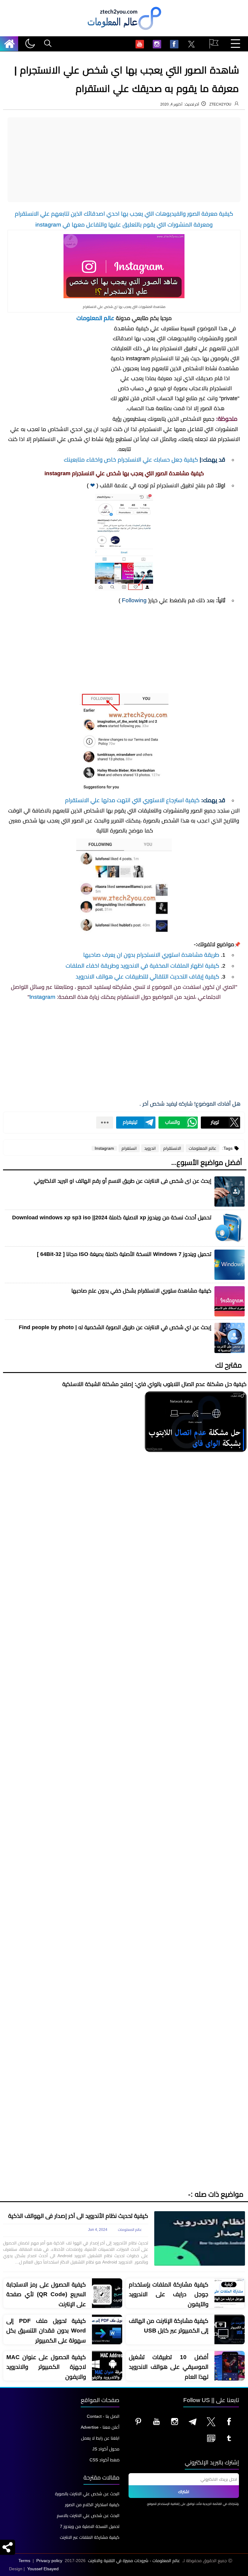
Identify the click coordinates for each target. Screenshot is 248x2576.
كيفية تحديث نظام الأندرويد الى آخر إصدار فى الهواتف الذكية (78, 2216)
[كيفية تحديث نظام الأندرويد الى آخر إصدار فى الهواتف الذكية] (200, 2238)
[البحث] (48, 44)
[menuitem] (191, 45)
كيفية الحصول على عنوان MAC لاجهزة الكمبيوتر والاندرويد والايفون (46, 2367)
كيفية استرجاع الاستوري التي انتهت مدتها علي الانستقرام (132, 800)
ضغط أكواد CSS (104, 2460)
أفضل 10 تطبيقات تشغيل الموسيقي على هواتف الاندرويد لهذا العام (169, 2367)
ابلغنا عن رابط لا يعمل (100, 2438)
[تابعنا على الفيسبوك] (229, 2421)
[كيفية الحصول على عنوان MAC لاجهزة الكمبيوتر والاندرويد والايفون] (107, 2366)
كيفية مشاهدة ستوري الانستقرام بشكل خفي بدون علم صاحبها (141, 1291)
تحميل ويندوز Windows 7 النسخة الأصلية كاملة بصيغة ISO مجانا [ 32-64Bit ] (124, 1254)
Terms (24, 2561)
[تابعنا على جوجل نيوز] (211, 2438)
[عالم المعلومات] (11, 44)
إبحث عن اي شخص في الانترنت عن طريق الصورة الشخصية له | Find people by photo (115, 1327)
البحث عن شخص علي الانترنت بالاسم (88, 2516)
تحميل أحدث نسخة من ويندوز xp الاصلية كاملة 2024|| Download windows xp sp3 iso (112, 1218)
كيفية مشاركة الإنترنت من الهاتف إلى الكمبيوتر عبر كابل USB (169, 2326)
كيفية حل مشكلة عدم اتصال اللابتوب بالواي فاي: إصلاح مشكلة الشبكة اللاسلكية (154, 1384)
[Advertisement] (124, 160)
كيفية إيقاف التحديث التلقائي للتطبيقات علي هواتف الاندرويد (147, 977)
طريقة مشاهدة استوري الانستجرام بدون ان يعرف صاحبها (151, 955)
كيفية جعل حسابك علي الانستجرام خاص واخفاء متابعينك (131, 460)
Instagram (42, 997)
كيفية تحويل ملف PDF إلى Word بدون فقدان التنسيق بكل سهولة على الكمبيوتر (46, 2331)
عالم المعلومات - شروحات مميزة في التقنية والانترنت (134, 2561)
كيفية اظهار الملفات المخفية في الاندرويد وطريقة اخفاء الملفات (142, 966)
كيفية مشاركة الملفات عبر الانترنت (90, 2537)
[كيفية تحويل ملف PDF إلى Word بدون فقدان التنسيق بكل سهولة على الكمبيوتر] (107, 2330)
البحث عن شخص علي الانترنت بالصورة (87, 2494)
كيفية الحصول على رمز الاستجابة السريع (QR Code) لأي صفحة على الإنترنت (46, 2294)
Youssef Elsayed (43, 2569)
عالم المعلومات (95, 318)
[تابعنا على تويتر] (211, 2421)
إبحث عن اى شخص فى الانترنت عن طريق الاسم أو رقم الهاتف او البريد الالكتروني (123, 1181)
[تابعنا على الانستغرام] (175, 2421)
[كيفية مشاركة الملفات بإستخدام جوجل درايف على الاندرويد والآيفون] (230, 2293)
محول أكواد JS (106, 2449)
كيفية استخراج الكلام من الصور (92, 2505)
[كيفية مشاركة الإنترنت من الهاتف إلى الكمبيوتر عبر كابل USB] (230, 2330)
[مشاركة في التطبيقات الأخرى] (105, 1123)
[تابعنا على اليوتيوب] (157, 2421)
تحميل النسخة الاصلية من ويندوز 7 (90, 2526)
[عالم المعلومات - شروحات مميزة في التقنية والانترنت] (124, 30)
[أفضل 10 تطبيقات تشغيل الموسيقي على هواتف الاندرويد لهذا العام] (230, 2366)
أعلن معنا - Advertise (100, 2427)
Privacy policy (49, 2561)
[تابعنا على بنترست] (139, 2421)
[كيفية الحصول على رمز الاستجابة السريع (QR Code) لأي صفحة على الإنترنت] (107, 2293)
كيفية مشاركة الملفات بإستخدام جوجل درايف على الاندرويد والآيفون (169, 2294)
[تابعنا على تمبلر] (229, 2438)
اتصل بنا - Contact (103, 2416)
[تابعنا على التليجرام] (193, 2421)
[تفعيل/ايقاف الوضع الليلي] (30, 44)
